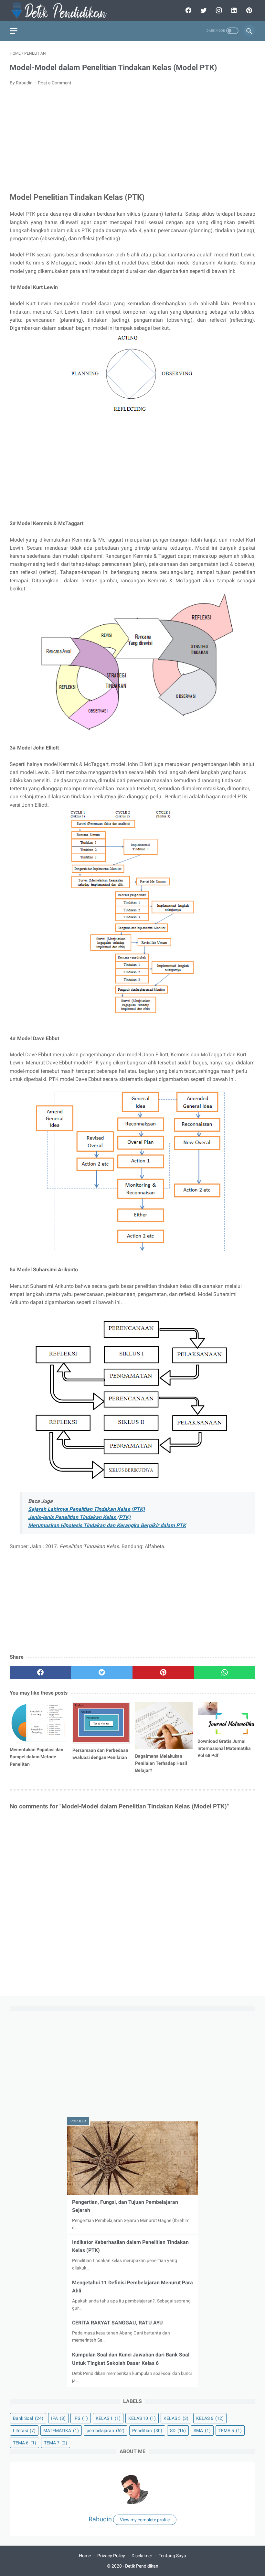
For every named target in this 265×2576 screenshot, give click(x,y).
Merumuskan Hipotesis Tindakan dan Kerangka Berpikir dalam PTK (107, 1525)
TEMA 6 (25, 2443)
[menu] (14, 31)
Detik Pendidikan (142, 2566)
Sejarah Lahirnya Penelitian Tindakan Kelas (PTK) (86, 1509)
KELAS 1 (108, 2418)
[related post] (39, 1723)
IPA (58, 2418)
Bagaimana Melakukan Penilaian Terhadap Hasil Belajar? (161, 1763)
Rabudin (100, 2519)
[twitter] (203, 10)
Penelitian (147, 2430)
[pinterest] (248, 10)
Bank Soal (28, 2418)
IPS (81, 2418)
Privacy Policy (111, 2556)
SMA (202, 2430)
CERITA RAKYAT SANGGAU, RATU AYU (117, 2323)
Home (85, 2556)
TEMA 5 (230, 2430)
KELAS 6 (210, 2418)
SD (178, 2430)
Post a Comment (55, 83)
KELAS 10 (142, 2418)
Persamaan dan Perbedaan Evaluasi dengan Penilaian (100, 1754)
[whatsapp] (225, 1673)
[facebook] (188, 10)
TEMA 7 (56, 2443)
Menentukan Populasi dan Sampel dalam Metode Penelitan (37, 1757)
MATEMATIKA (61, 2430)
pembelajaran (106, 2430)
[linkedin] (233, 10)
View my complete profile (145, 2520)
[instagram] (218, 10)
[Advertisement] (132, 140)
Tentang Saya (172, 2556)
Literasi (24, 2430)
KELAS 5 (176, 2418)
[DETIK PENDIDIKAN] (62, 10)
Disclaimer (142, 2556)
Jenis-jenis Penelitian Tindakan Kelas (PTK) (79, 1517)
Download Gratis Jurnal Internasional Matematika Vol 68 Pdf (224, 1748)
